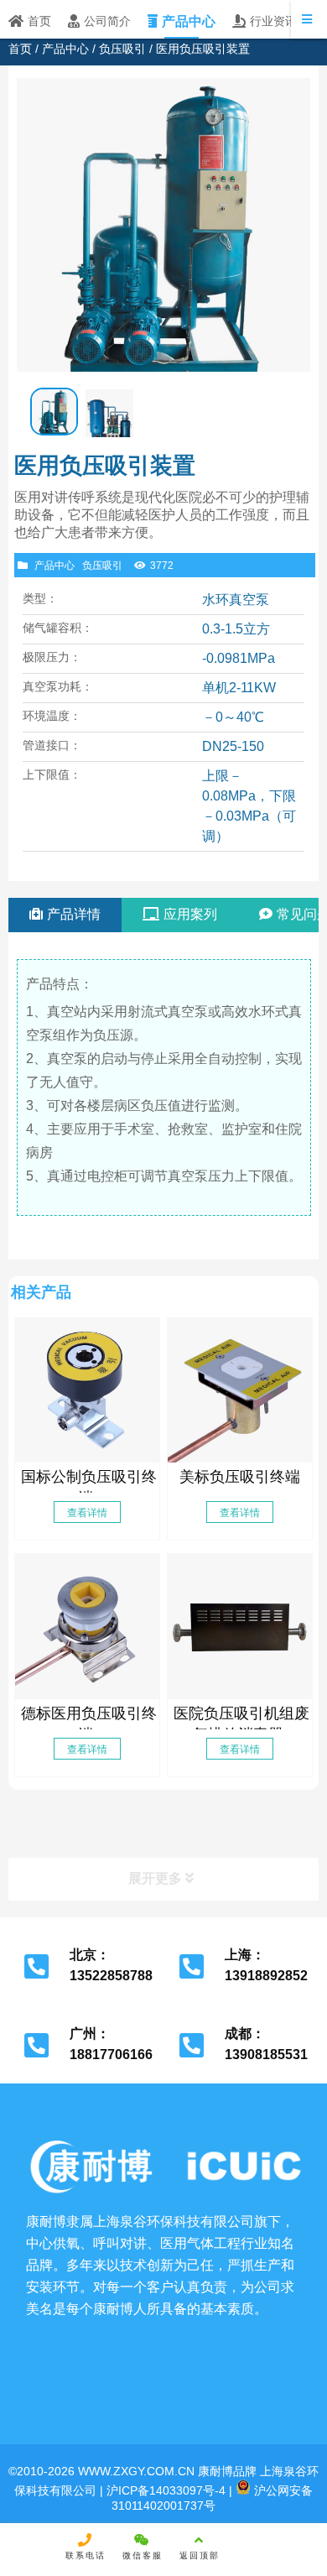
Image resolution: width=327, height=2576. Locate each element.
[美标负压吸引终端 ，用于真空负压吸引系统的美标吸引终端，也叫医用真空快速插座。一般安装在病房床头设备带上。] (240, 1390)
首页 (20, 49)
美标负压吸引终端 (240, 1477)
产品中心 (65, 49)
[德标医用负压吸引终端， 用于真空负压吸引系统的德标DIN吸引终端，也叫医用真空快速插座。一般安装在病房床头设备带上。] (87, 1626)
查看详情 (87, 1513)
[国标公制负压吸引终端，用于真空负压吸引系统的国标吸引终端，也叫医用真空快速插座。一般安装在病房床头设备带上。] (87, 1390)
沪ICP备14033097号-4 (164, 2490)
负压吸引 (122, 49)
